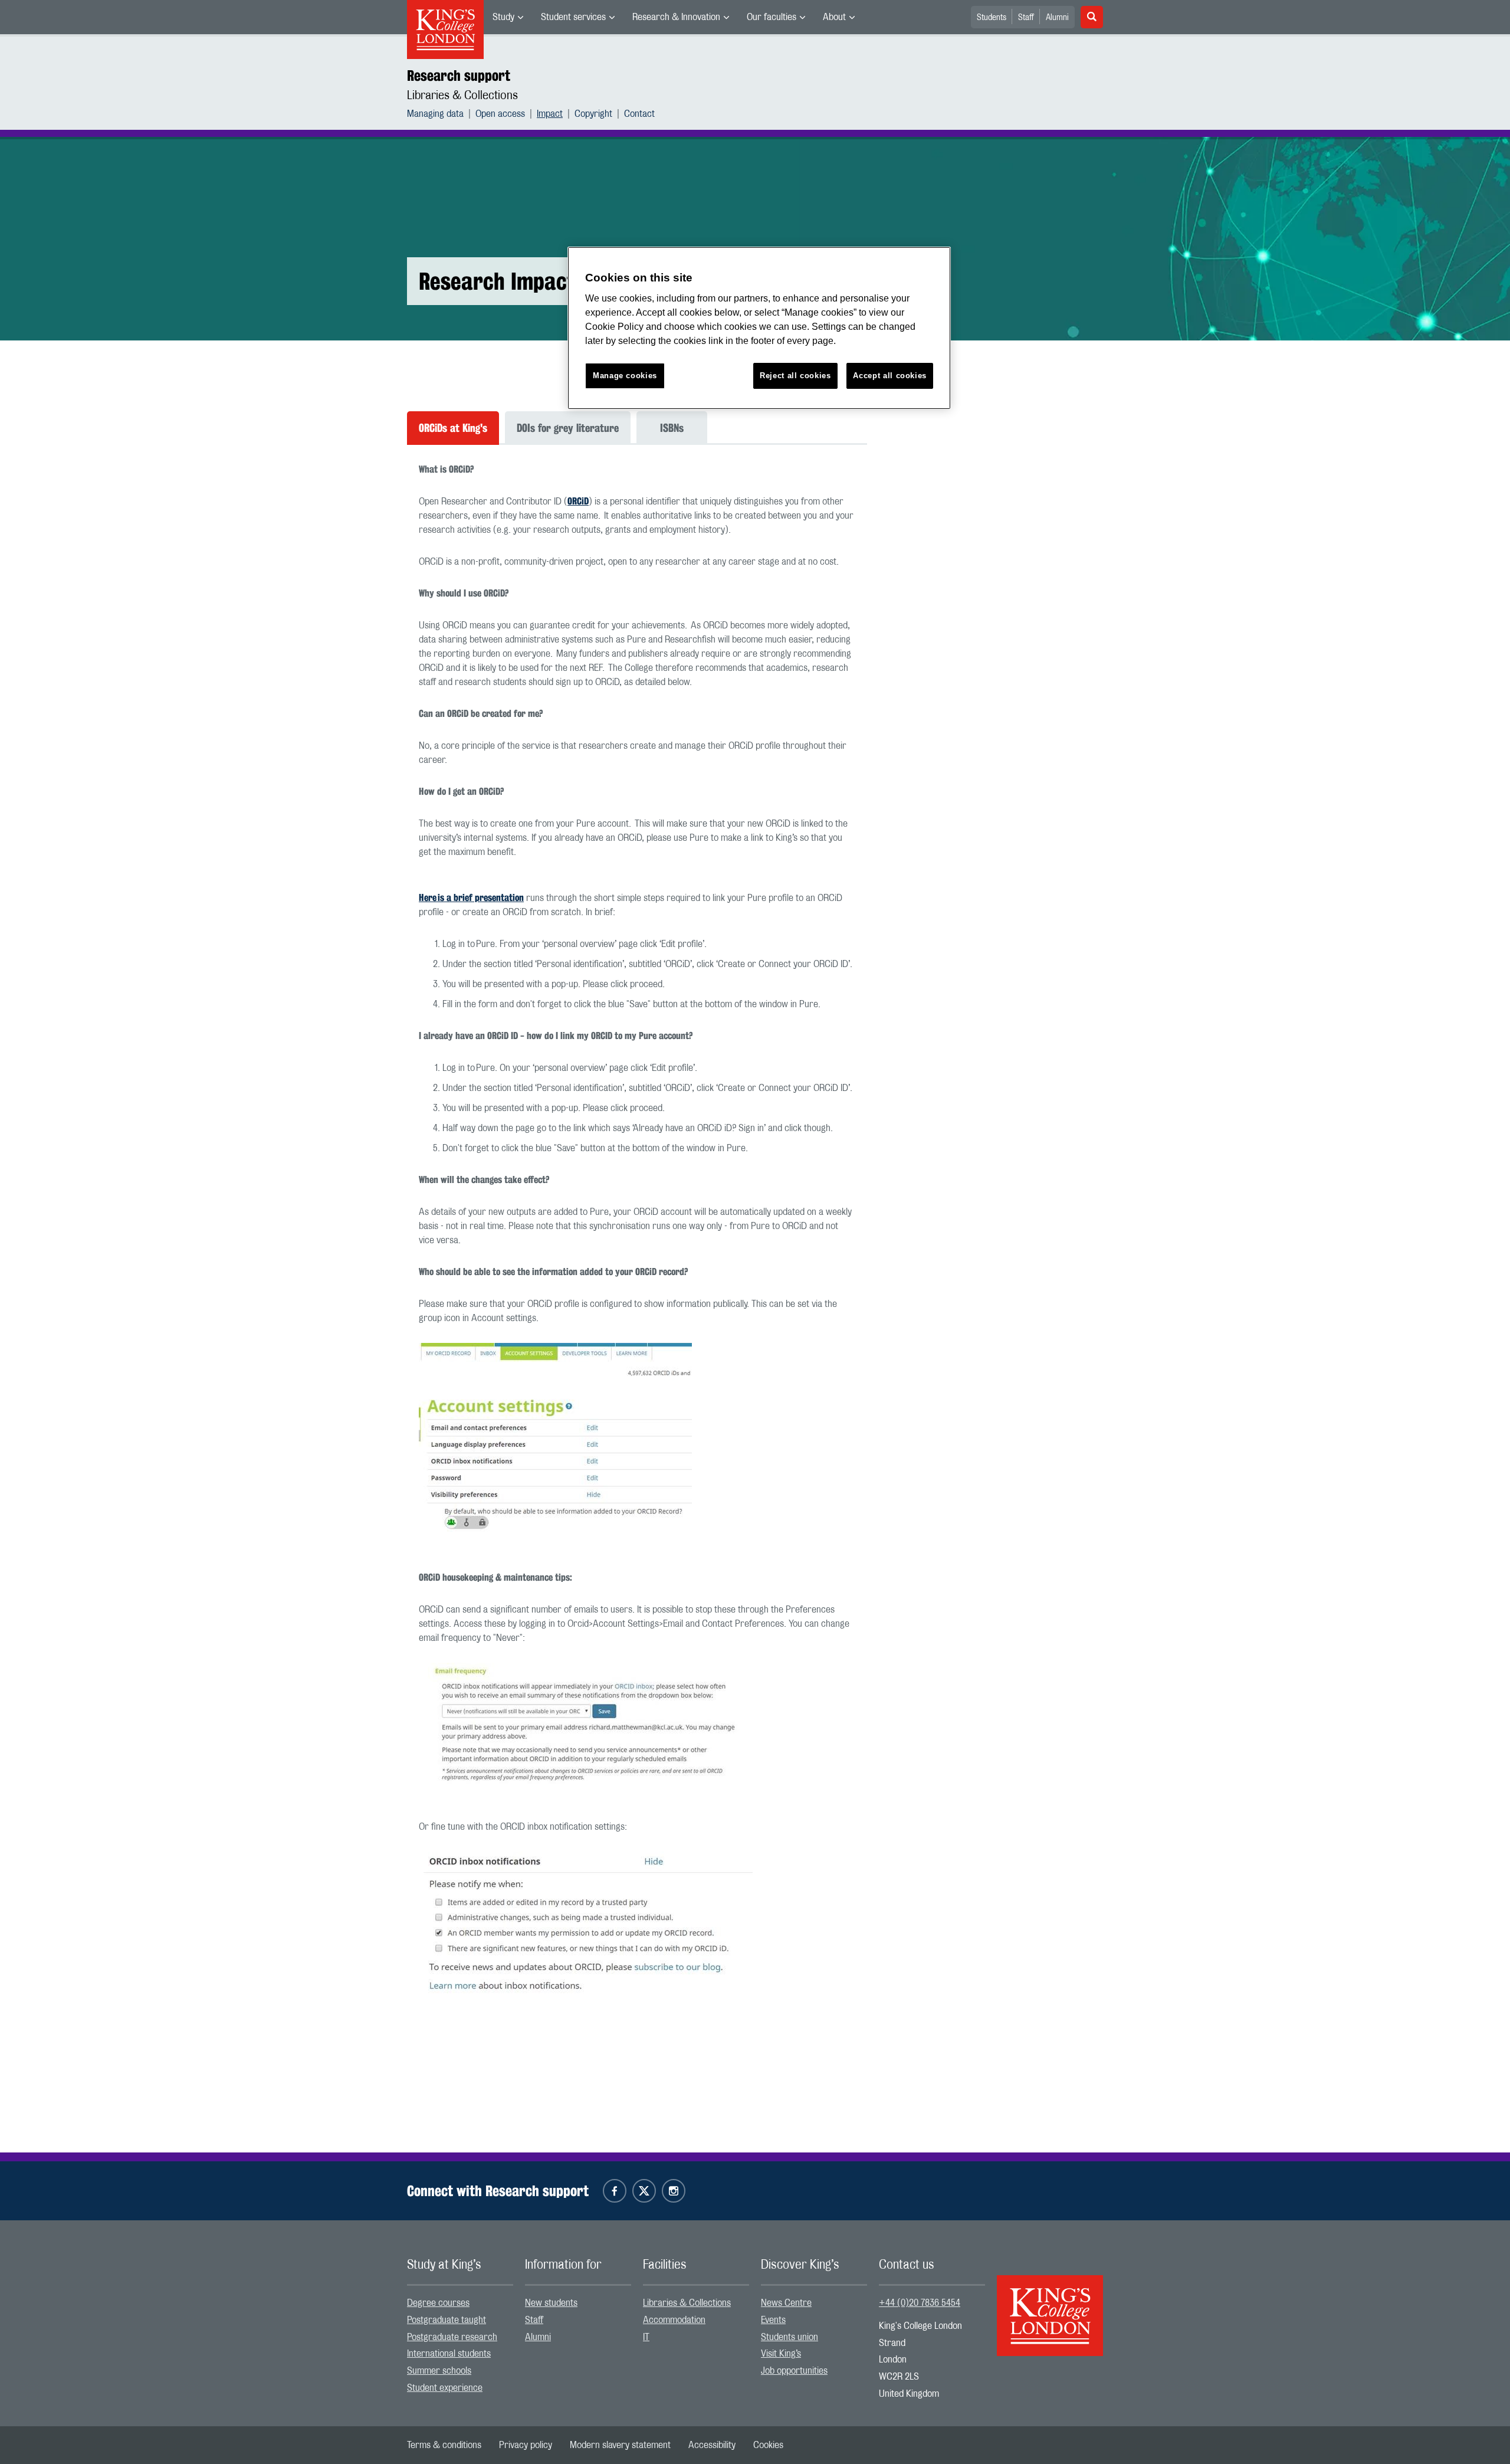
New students (551, 2303)
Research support (459, 76)
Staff (1026, 18)
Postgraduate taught (447, 2320)
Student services (573, 17)
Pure (485, 944)
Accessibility (712, 2445)
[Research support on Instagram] (674, 2191)
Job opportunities (794, 2371)
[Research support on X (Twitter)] (644, 2191)
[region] (759, 328)
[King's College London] (1050, 2305)
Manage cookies (625, 376)
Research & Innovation (676, 17)
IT (646, 2337)
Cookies (768, 2445)
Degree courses (438, 2303)
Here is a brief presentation (471, 898)
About (834, 17)
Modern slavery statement (620, 2445)
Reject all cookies (795, 376)
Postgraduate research (452, 2337)
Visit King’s (781, 2354)
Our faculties (772, 17)
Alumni (1057, 18)
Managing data (435, 114)
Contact (639, 114)
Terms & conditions (444, 2445)
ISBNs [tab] (672, 428)
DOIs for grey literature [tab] (568, 428)
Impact (550, 114)
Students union (790, 2337)
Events (773, 2320)
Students (992, 18)
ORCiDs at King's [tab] (453, 428)
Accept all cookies (890, 376)
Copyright (593, 114)
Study (503, 17)
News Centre (786, 2303)
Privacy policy (526, 2445)
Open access (500, 114)
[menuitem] (508, 17)
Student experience (445, 2388)
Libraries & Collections (462, 96)
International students (449, 2354)
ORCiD (578, 501)
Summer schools (439, 2371)
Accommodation (674, 2320)
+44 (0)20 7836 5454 (920, 2303)
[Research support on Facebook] (615, 2191)
